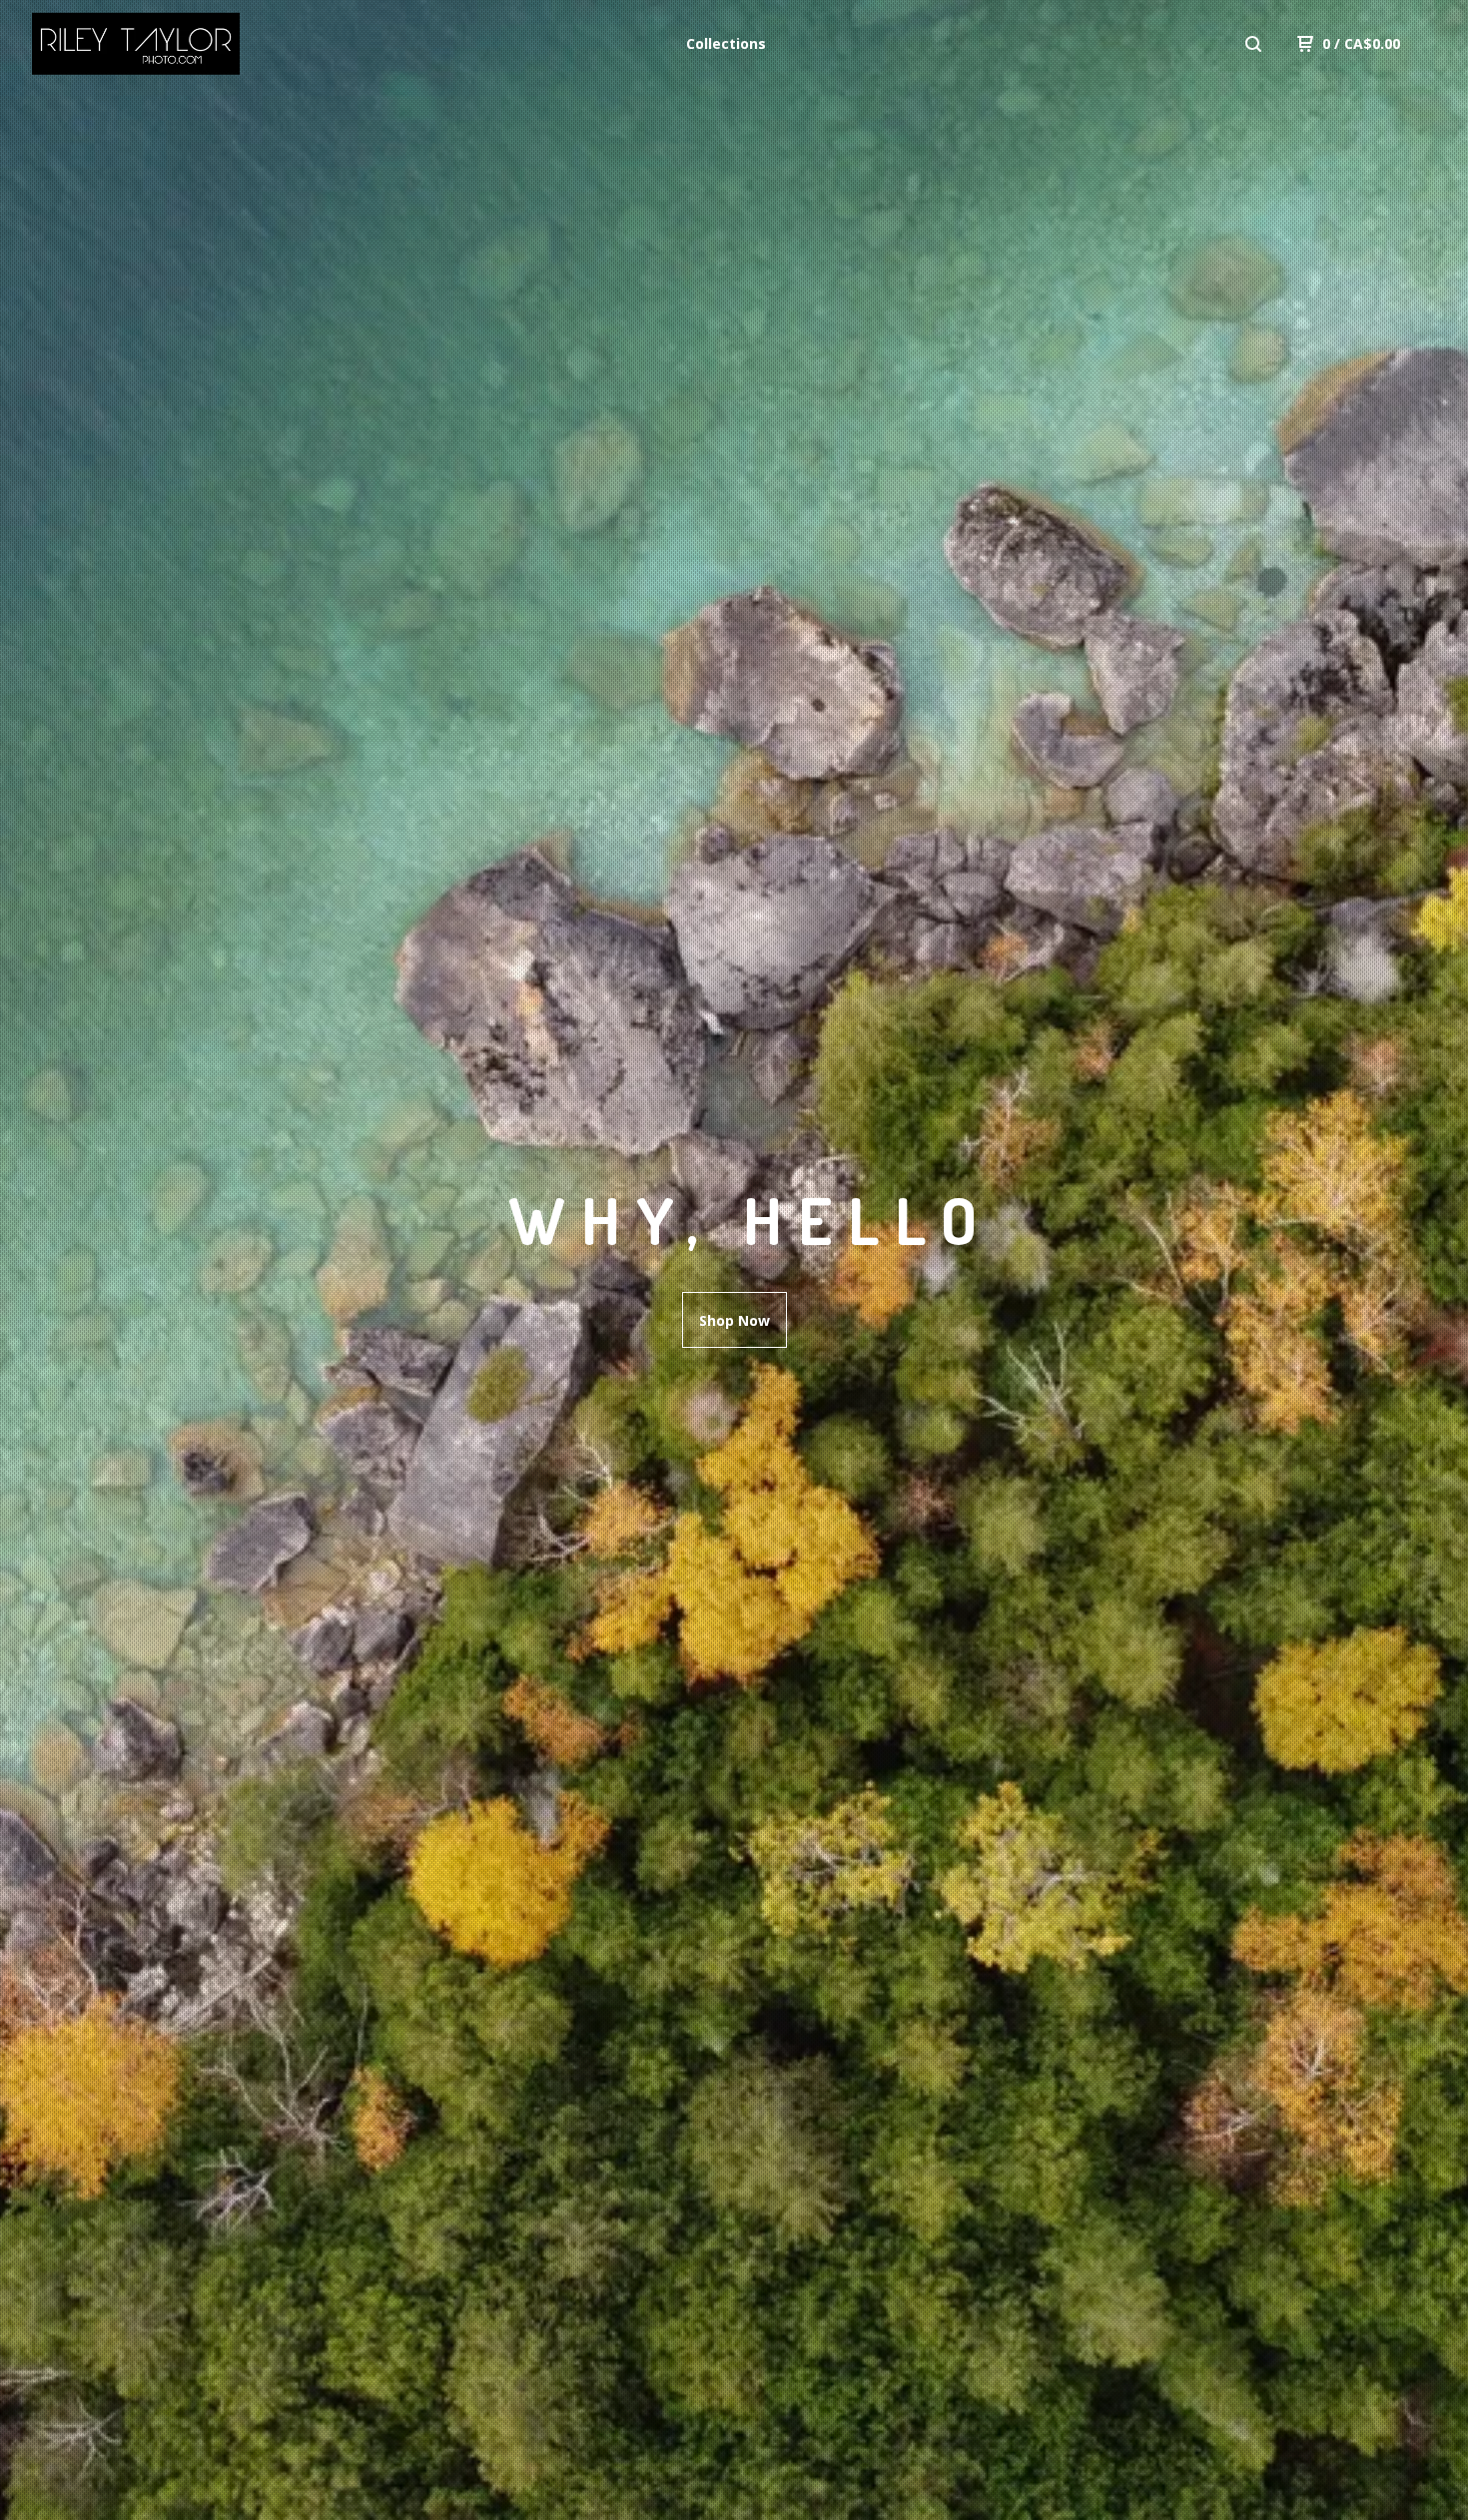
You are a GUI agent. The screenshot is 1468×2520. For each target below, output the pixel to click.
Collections (726, 43)
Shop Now (734, 1320)
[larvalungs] (136, 44)
